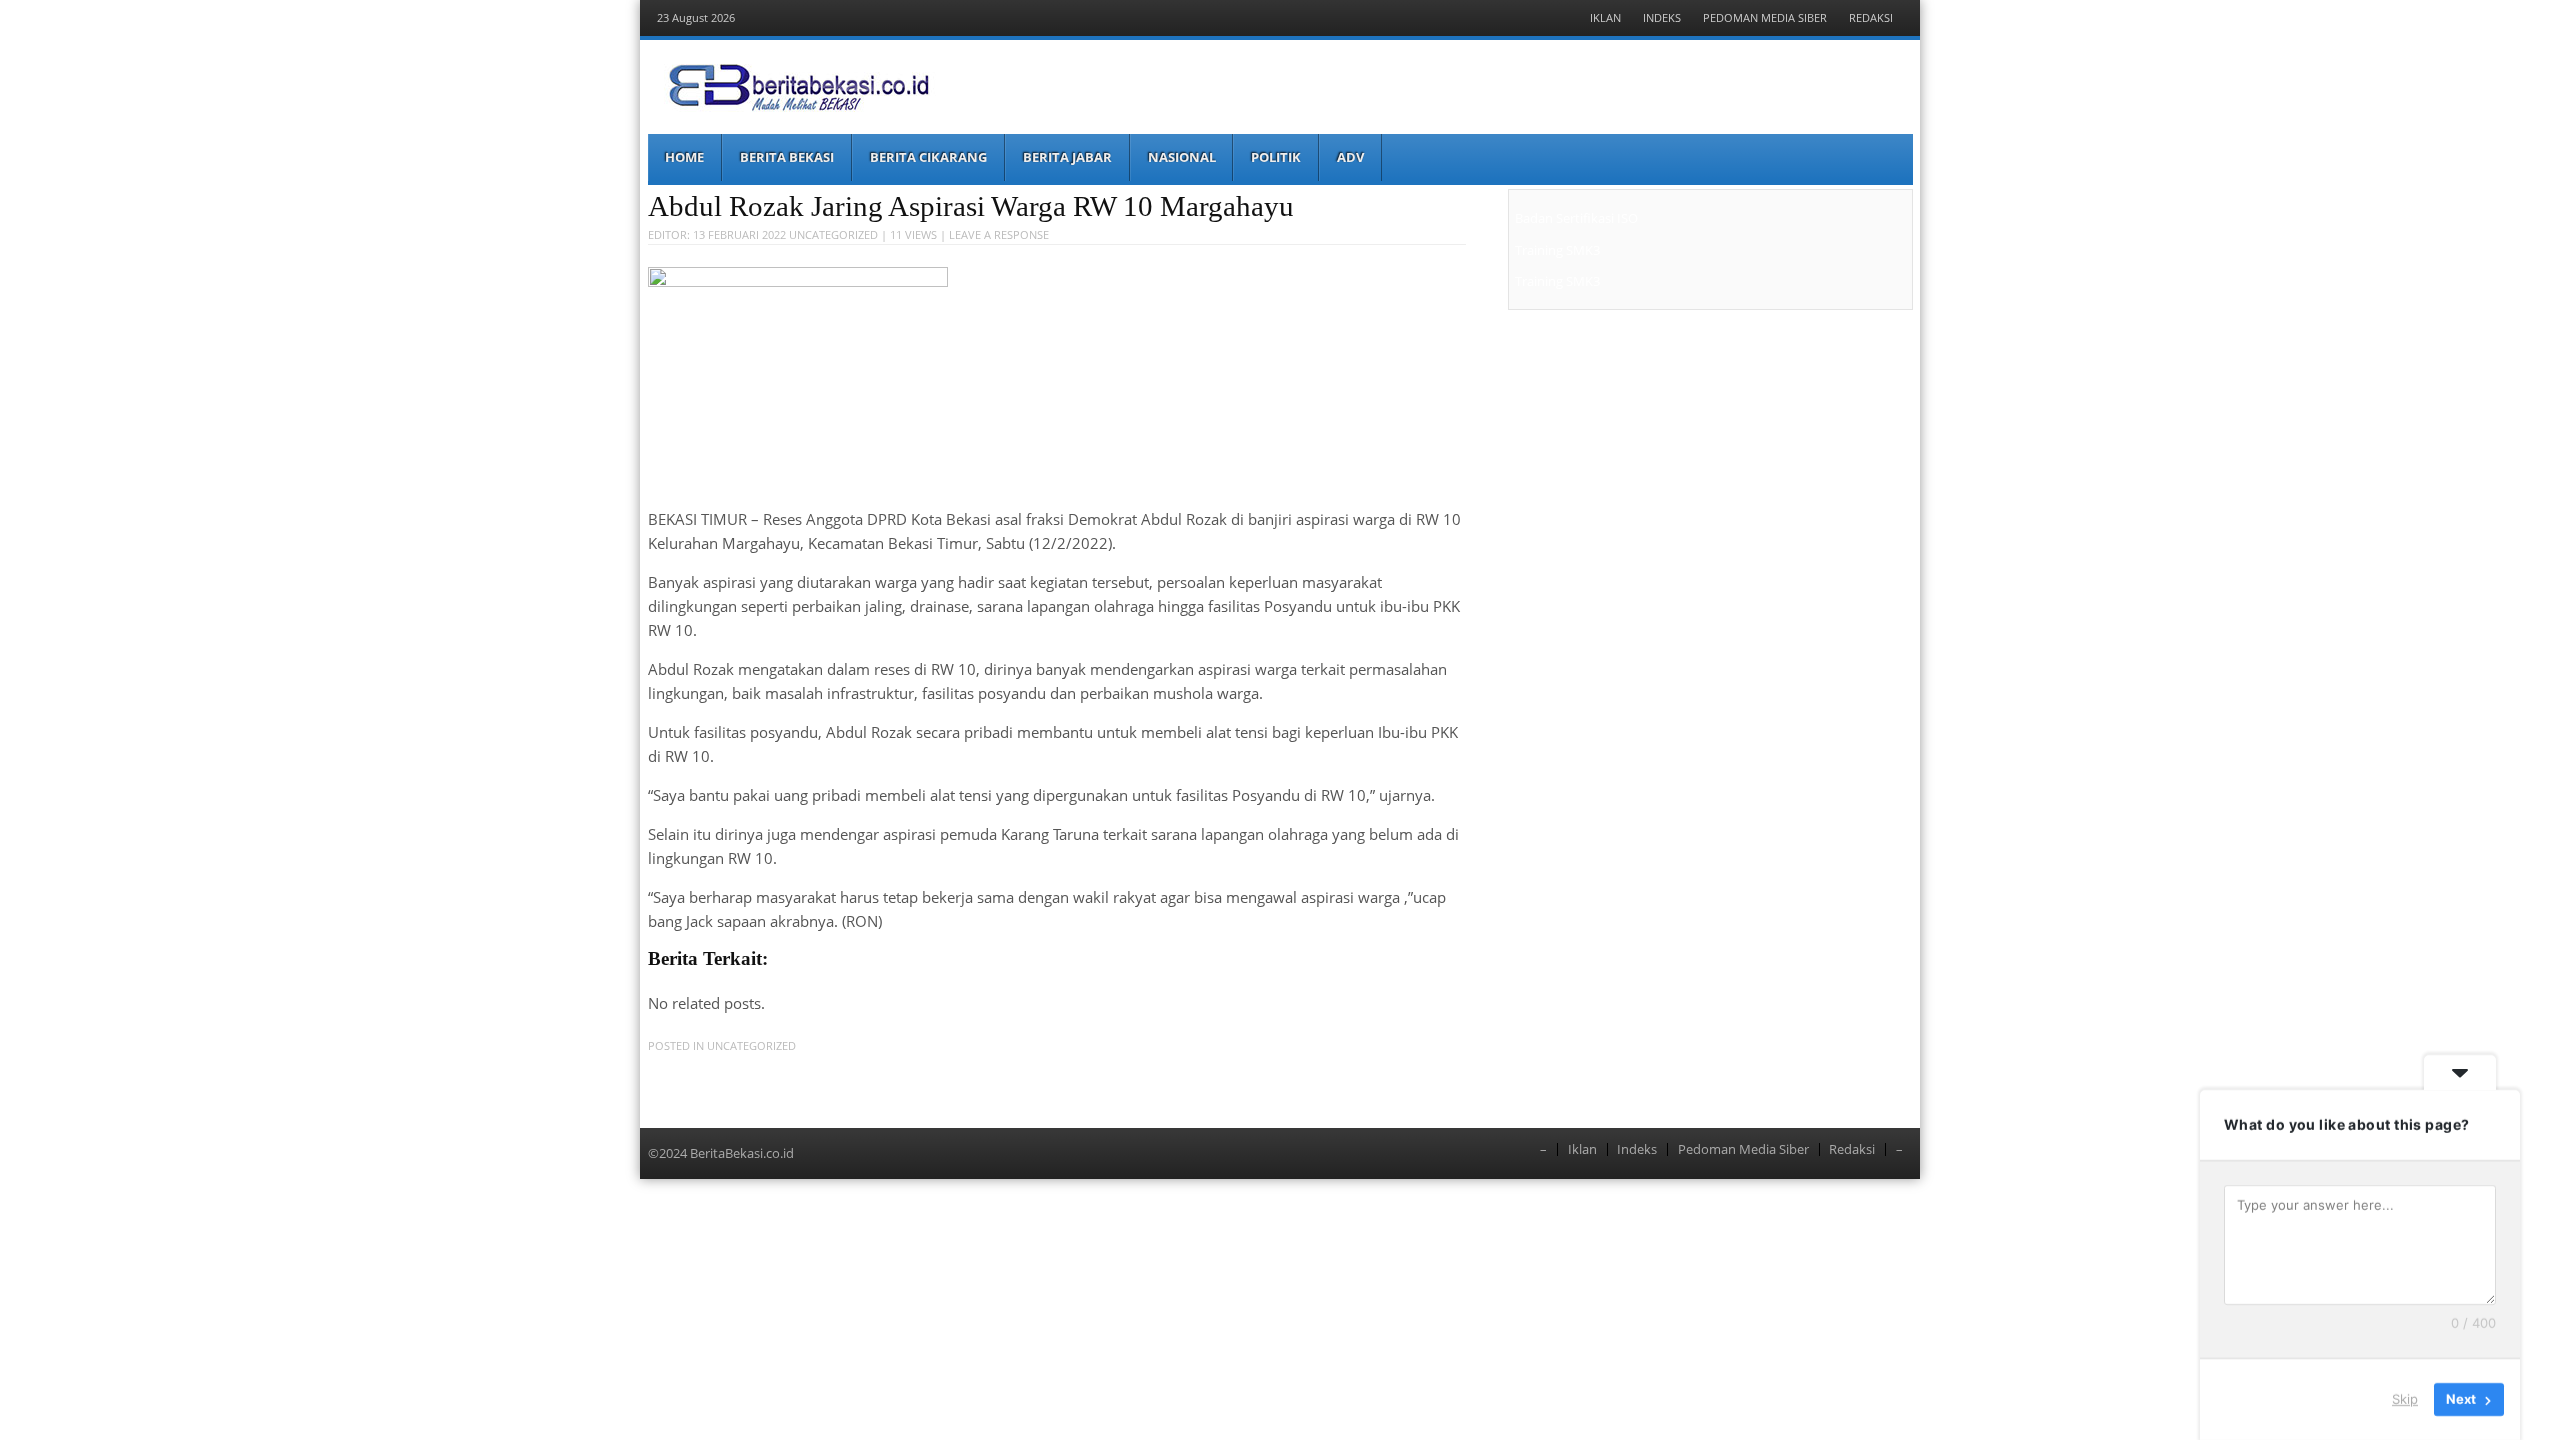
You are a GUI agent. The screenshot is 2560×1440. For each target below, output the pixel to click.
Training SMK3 (1557, 250)
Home (684, 157)
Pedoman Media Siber (1765, 17)
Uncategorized (833, 234)
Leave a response (999, 234)
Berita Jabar (1067, 157)
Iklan (1605, 17)
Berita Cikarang (928, 157)
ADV (1350, 157)
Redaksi (1871, 17)
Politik (1276, 157)
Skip (2405, 1399)
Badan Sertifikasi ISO (1576, 218)
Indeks (1662, 17)
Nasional (1182, 157)
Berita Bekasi (787, 157)
